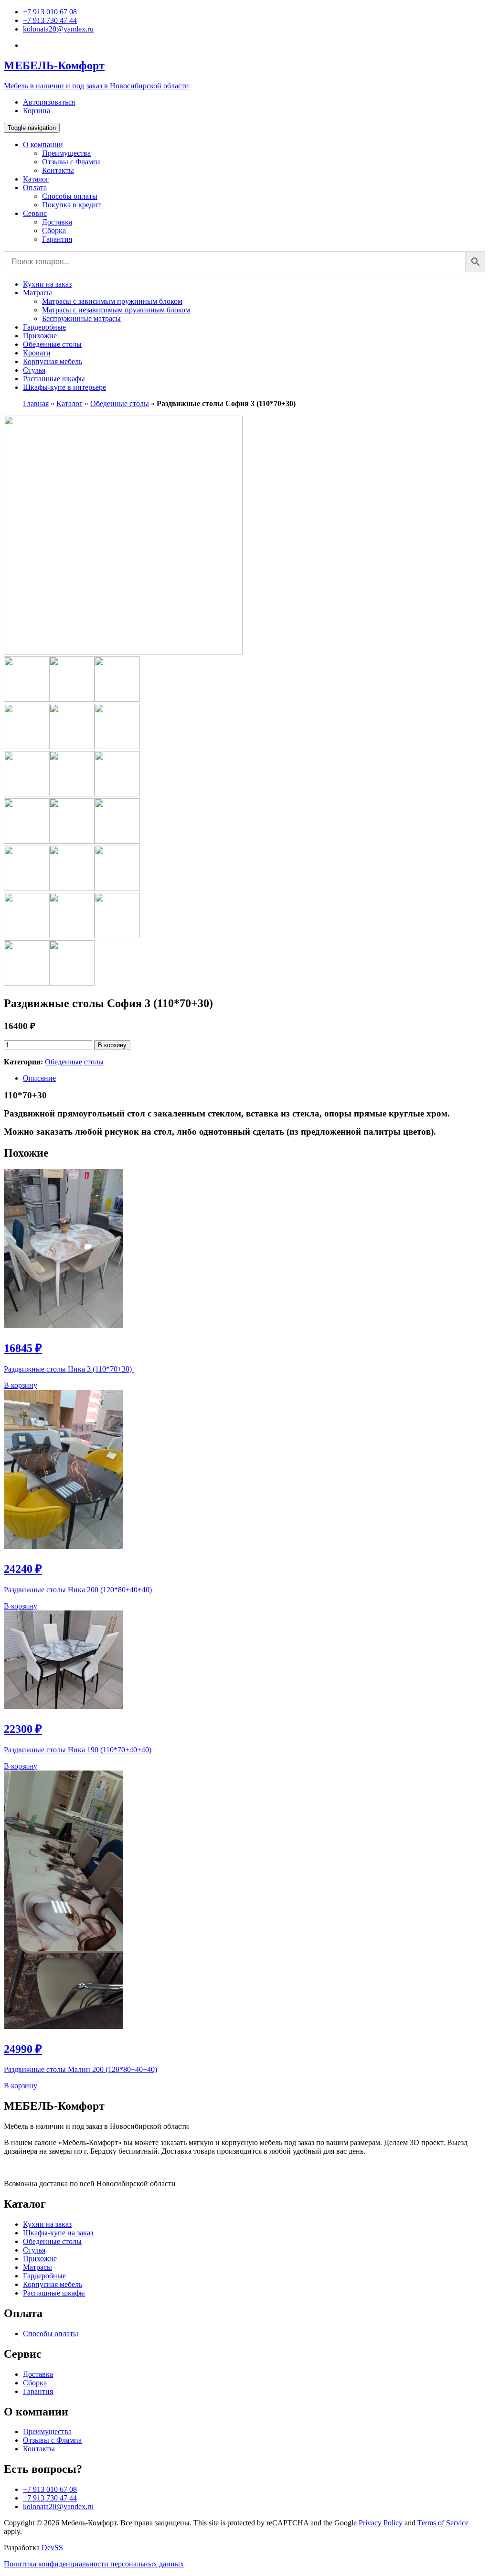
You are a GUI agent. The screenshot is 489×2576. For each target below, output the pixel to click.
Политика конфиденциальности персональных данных (94, 2564)
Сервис (35, 213)
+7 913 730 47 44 (50, 20)
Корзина (37, 111)
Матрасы (37, 293)
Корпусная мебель (53, 361)
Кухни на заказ (47, 284)
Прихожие (40, 336)
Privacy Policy (381, 2523)
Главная (36, 403)
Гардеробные (44, 327)
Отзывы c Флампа (71, 162)
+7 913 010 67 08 (50, 12)
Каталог (36, 179)
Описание (39, 1078)
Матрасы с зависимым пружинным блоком (112, 301)
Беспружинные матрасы (81, 318)
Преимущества (66, 153)
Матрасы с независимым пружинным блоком (116, 310)
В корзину (112, 1045)
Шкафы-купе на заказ (58, 2233)
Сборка (54, 231)
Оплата (35, 188)
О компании (43, 145)
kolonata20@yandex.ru (58, 29)
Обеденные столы (52, 344)
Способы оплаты (70, 196)
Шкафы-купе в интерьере (64, 387)
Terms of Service (443, 2523)
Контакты (58, 170)
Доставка (57, 222)
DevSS (52, 2548)
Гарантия (57, 239)
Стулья (34, 370)
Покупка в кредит (71, 205)
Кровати (37, 353)
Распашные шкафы (54, 379)
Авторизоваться (49, 102)
